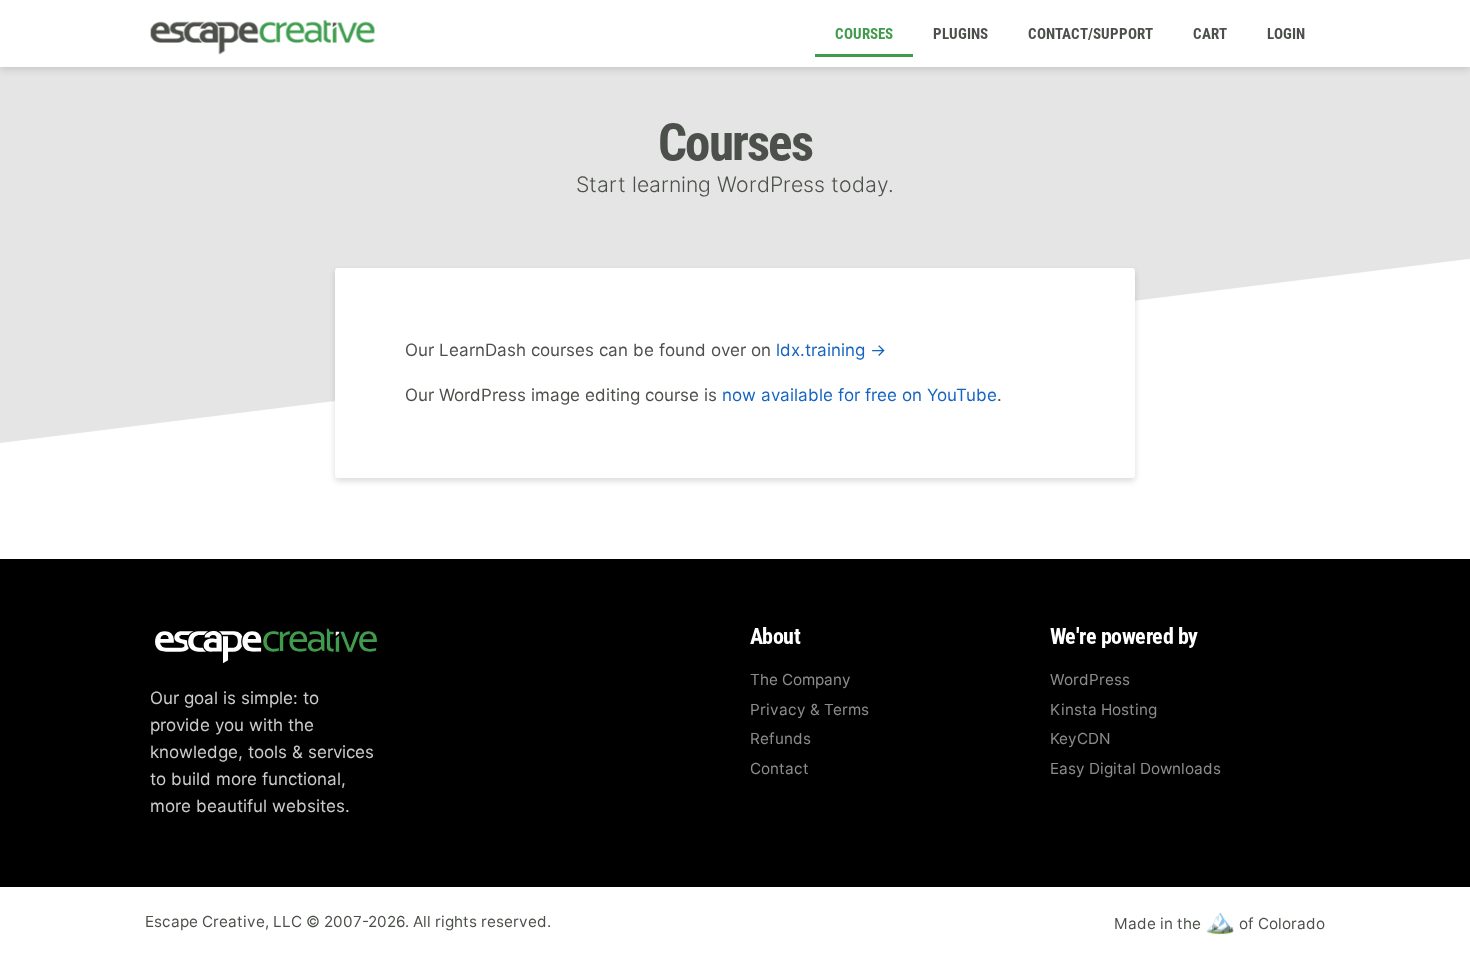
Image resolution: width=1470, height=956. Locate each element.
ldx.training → (831, 350)
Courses (864, 34)
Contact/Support (1090, 34)
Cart (1210, 34)
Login (1286, 34)
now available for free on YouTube (859, 395)
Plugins (960, 34)
